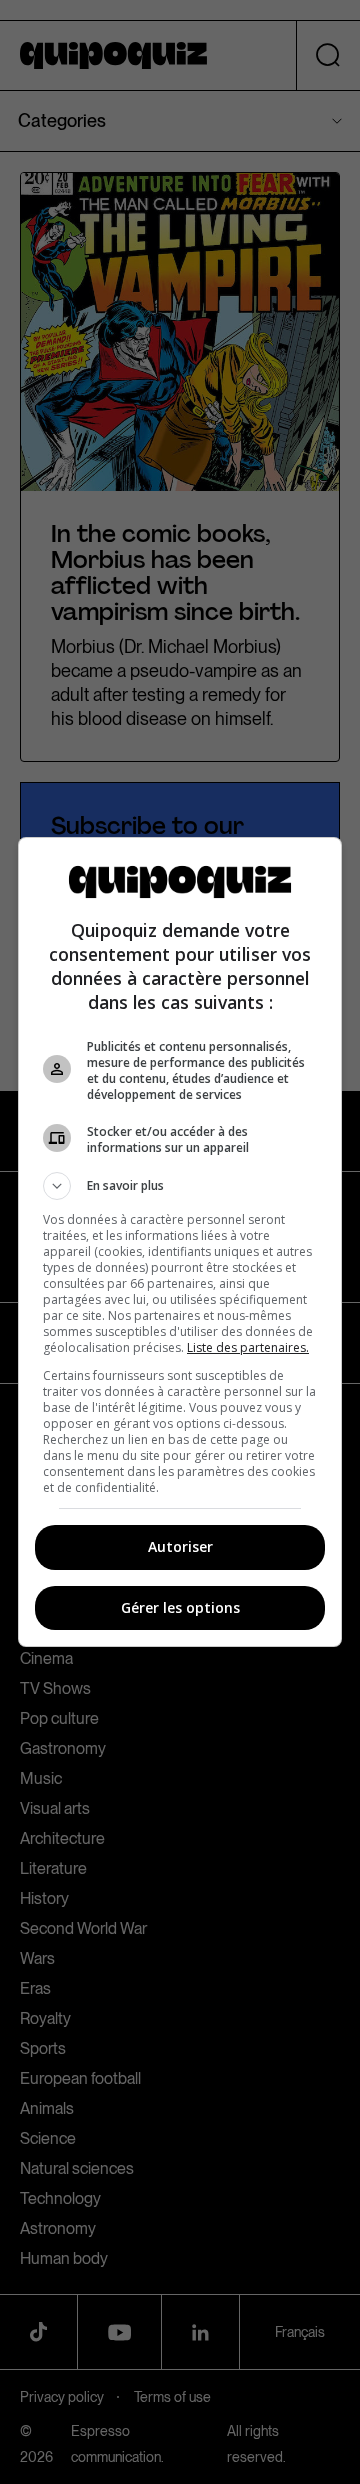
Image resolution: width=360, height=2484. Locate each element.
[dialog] (180, 1242)
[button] (180, 1186)
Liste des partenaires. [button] (248, 1347)
